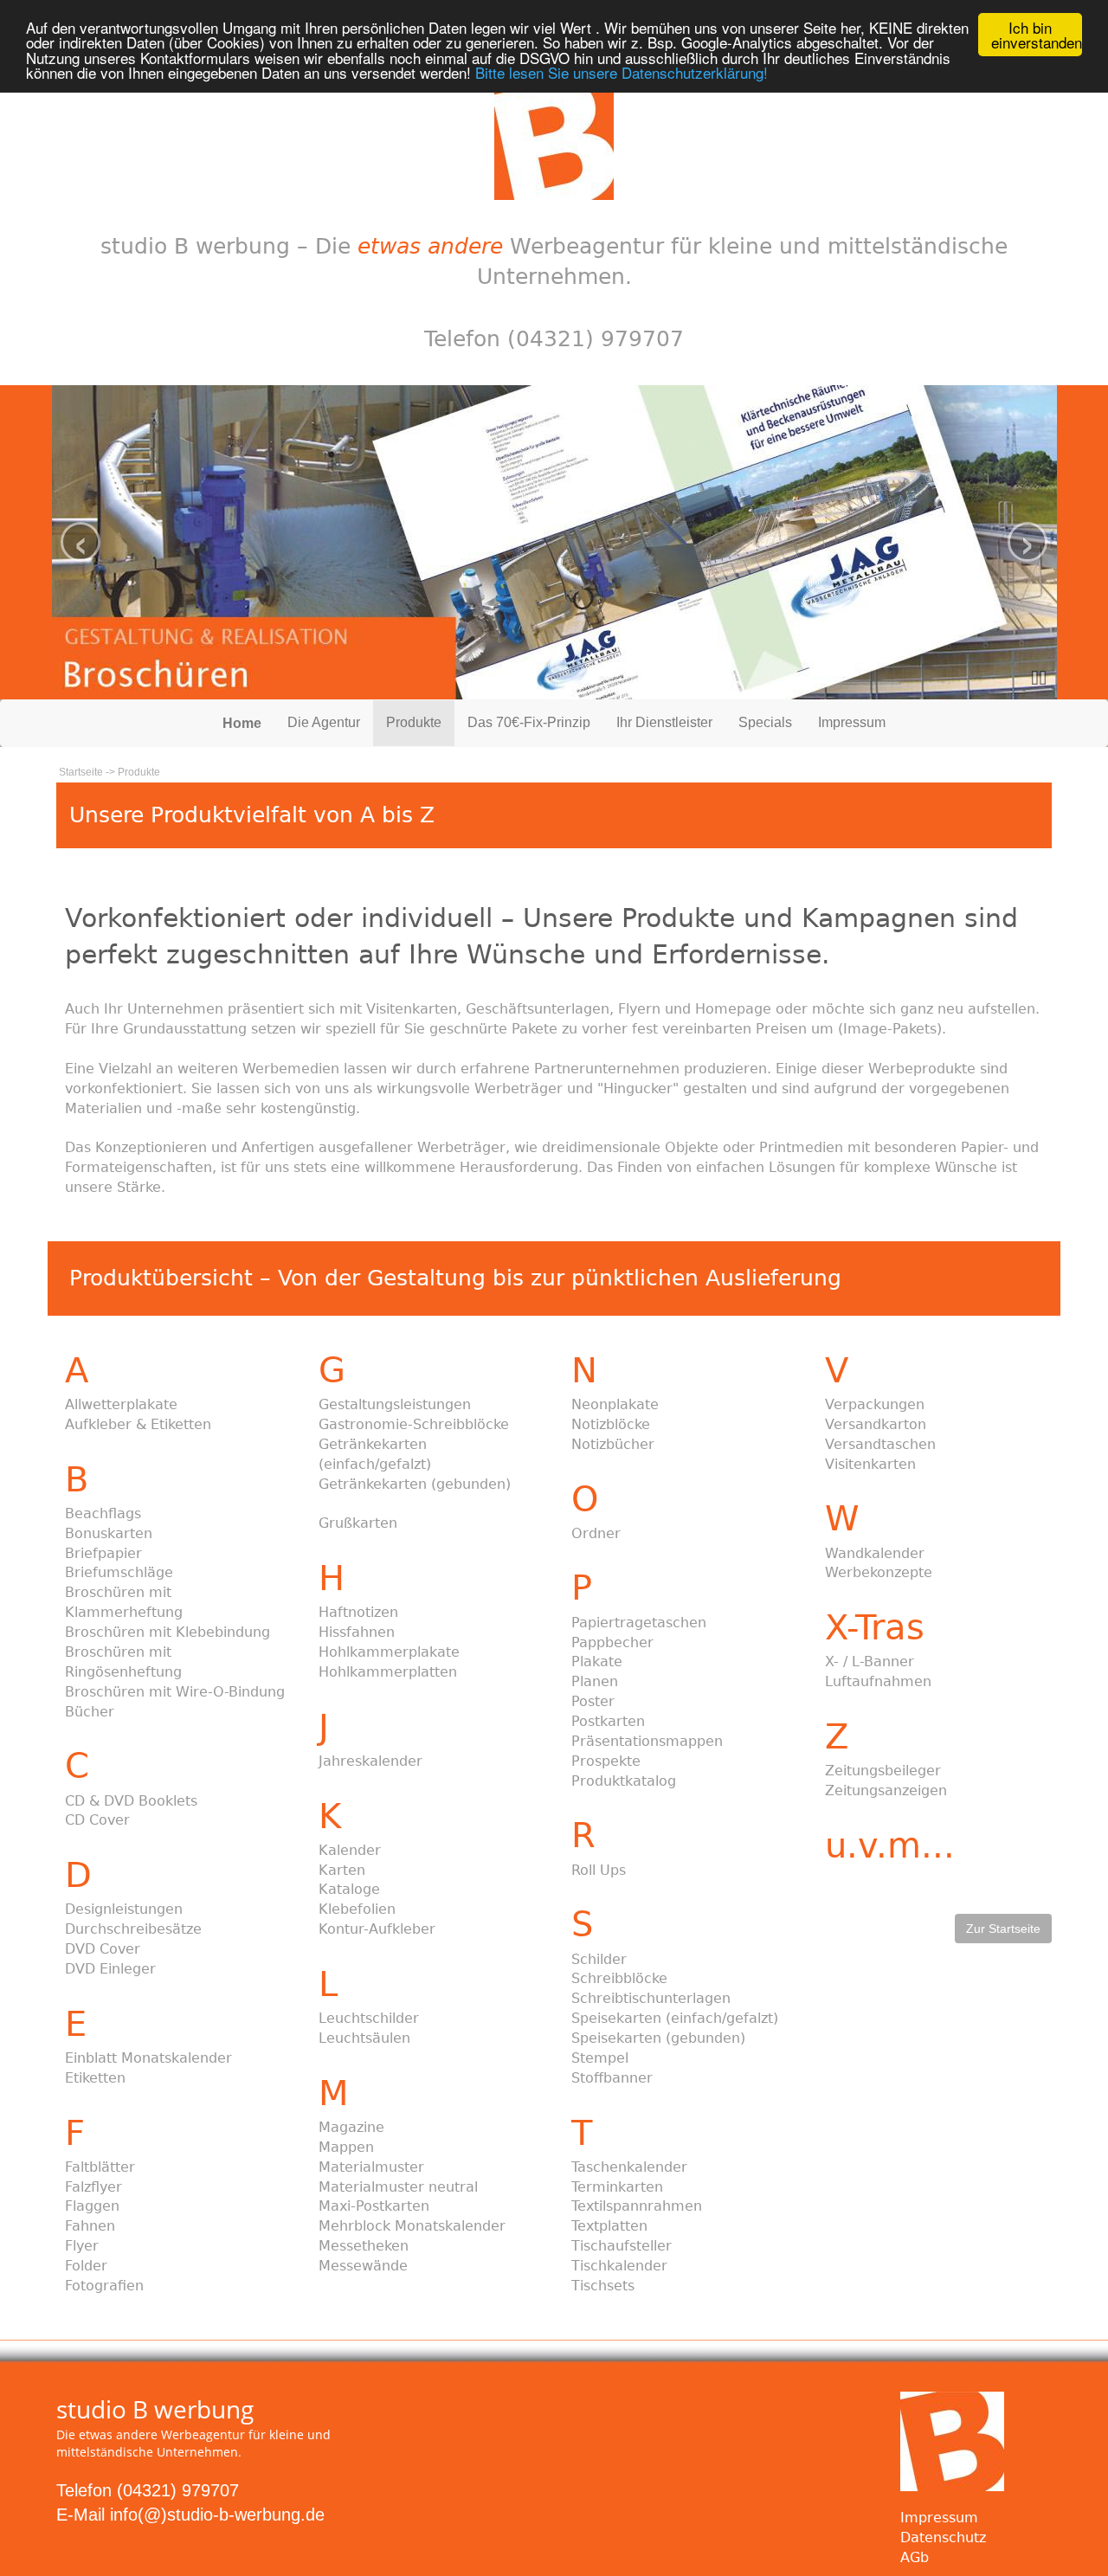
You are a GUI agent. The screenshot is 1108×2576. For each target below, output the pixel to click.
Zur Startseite (1003, 1929)
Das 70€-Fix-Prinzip (529, 722)
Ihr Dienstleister (664, 722)
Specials (765, 722)
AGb (915, 2557)
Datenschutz (943, 2537)
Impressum (852, 722)
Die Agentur (324, 722)
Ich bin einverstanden (1037, 35)
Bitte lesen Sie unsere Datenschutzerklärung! (622, 72)
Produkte (414, 722)
